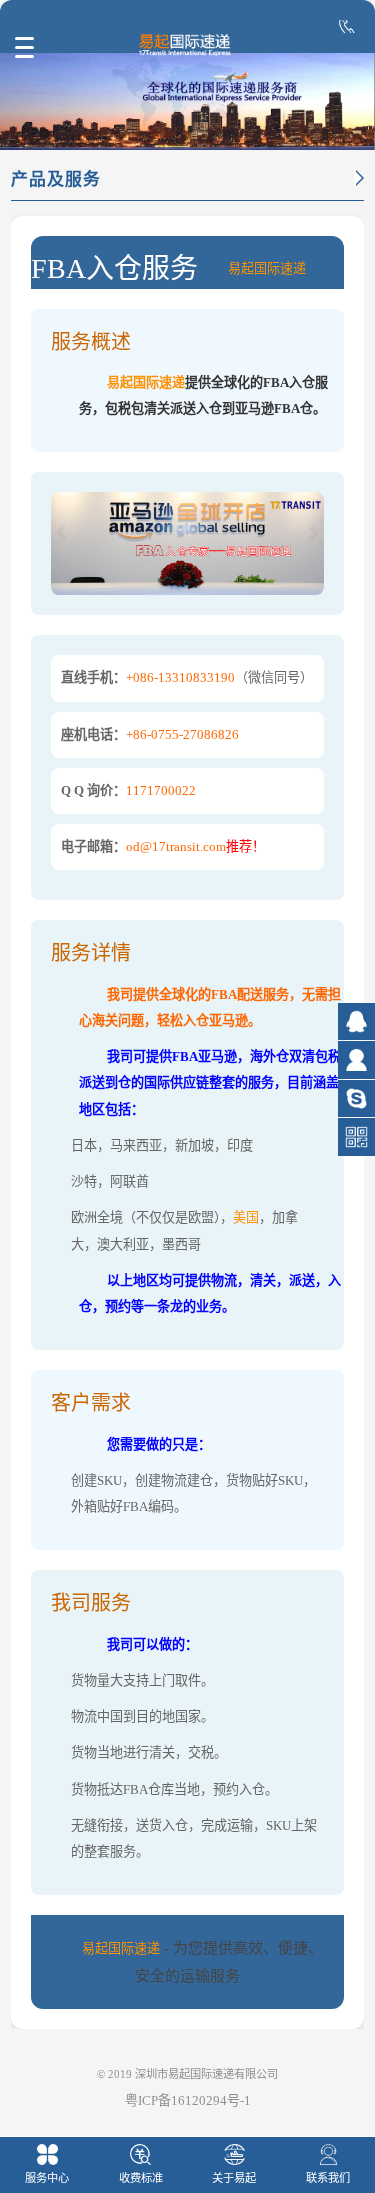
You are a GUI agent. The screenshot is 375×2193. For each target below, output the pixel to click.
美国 (246, 1217)
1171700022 (161, 790)
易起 (241, 268)
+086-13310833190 (180, 677)
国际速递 (280, 268)
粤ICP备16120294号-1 (188, 2100)
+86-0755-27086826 (182, 734)
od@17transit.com (176, 846)
